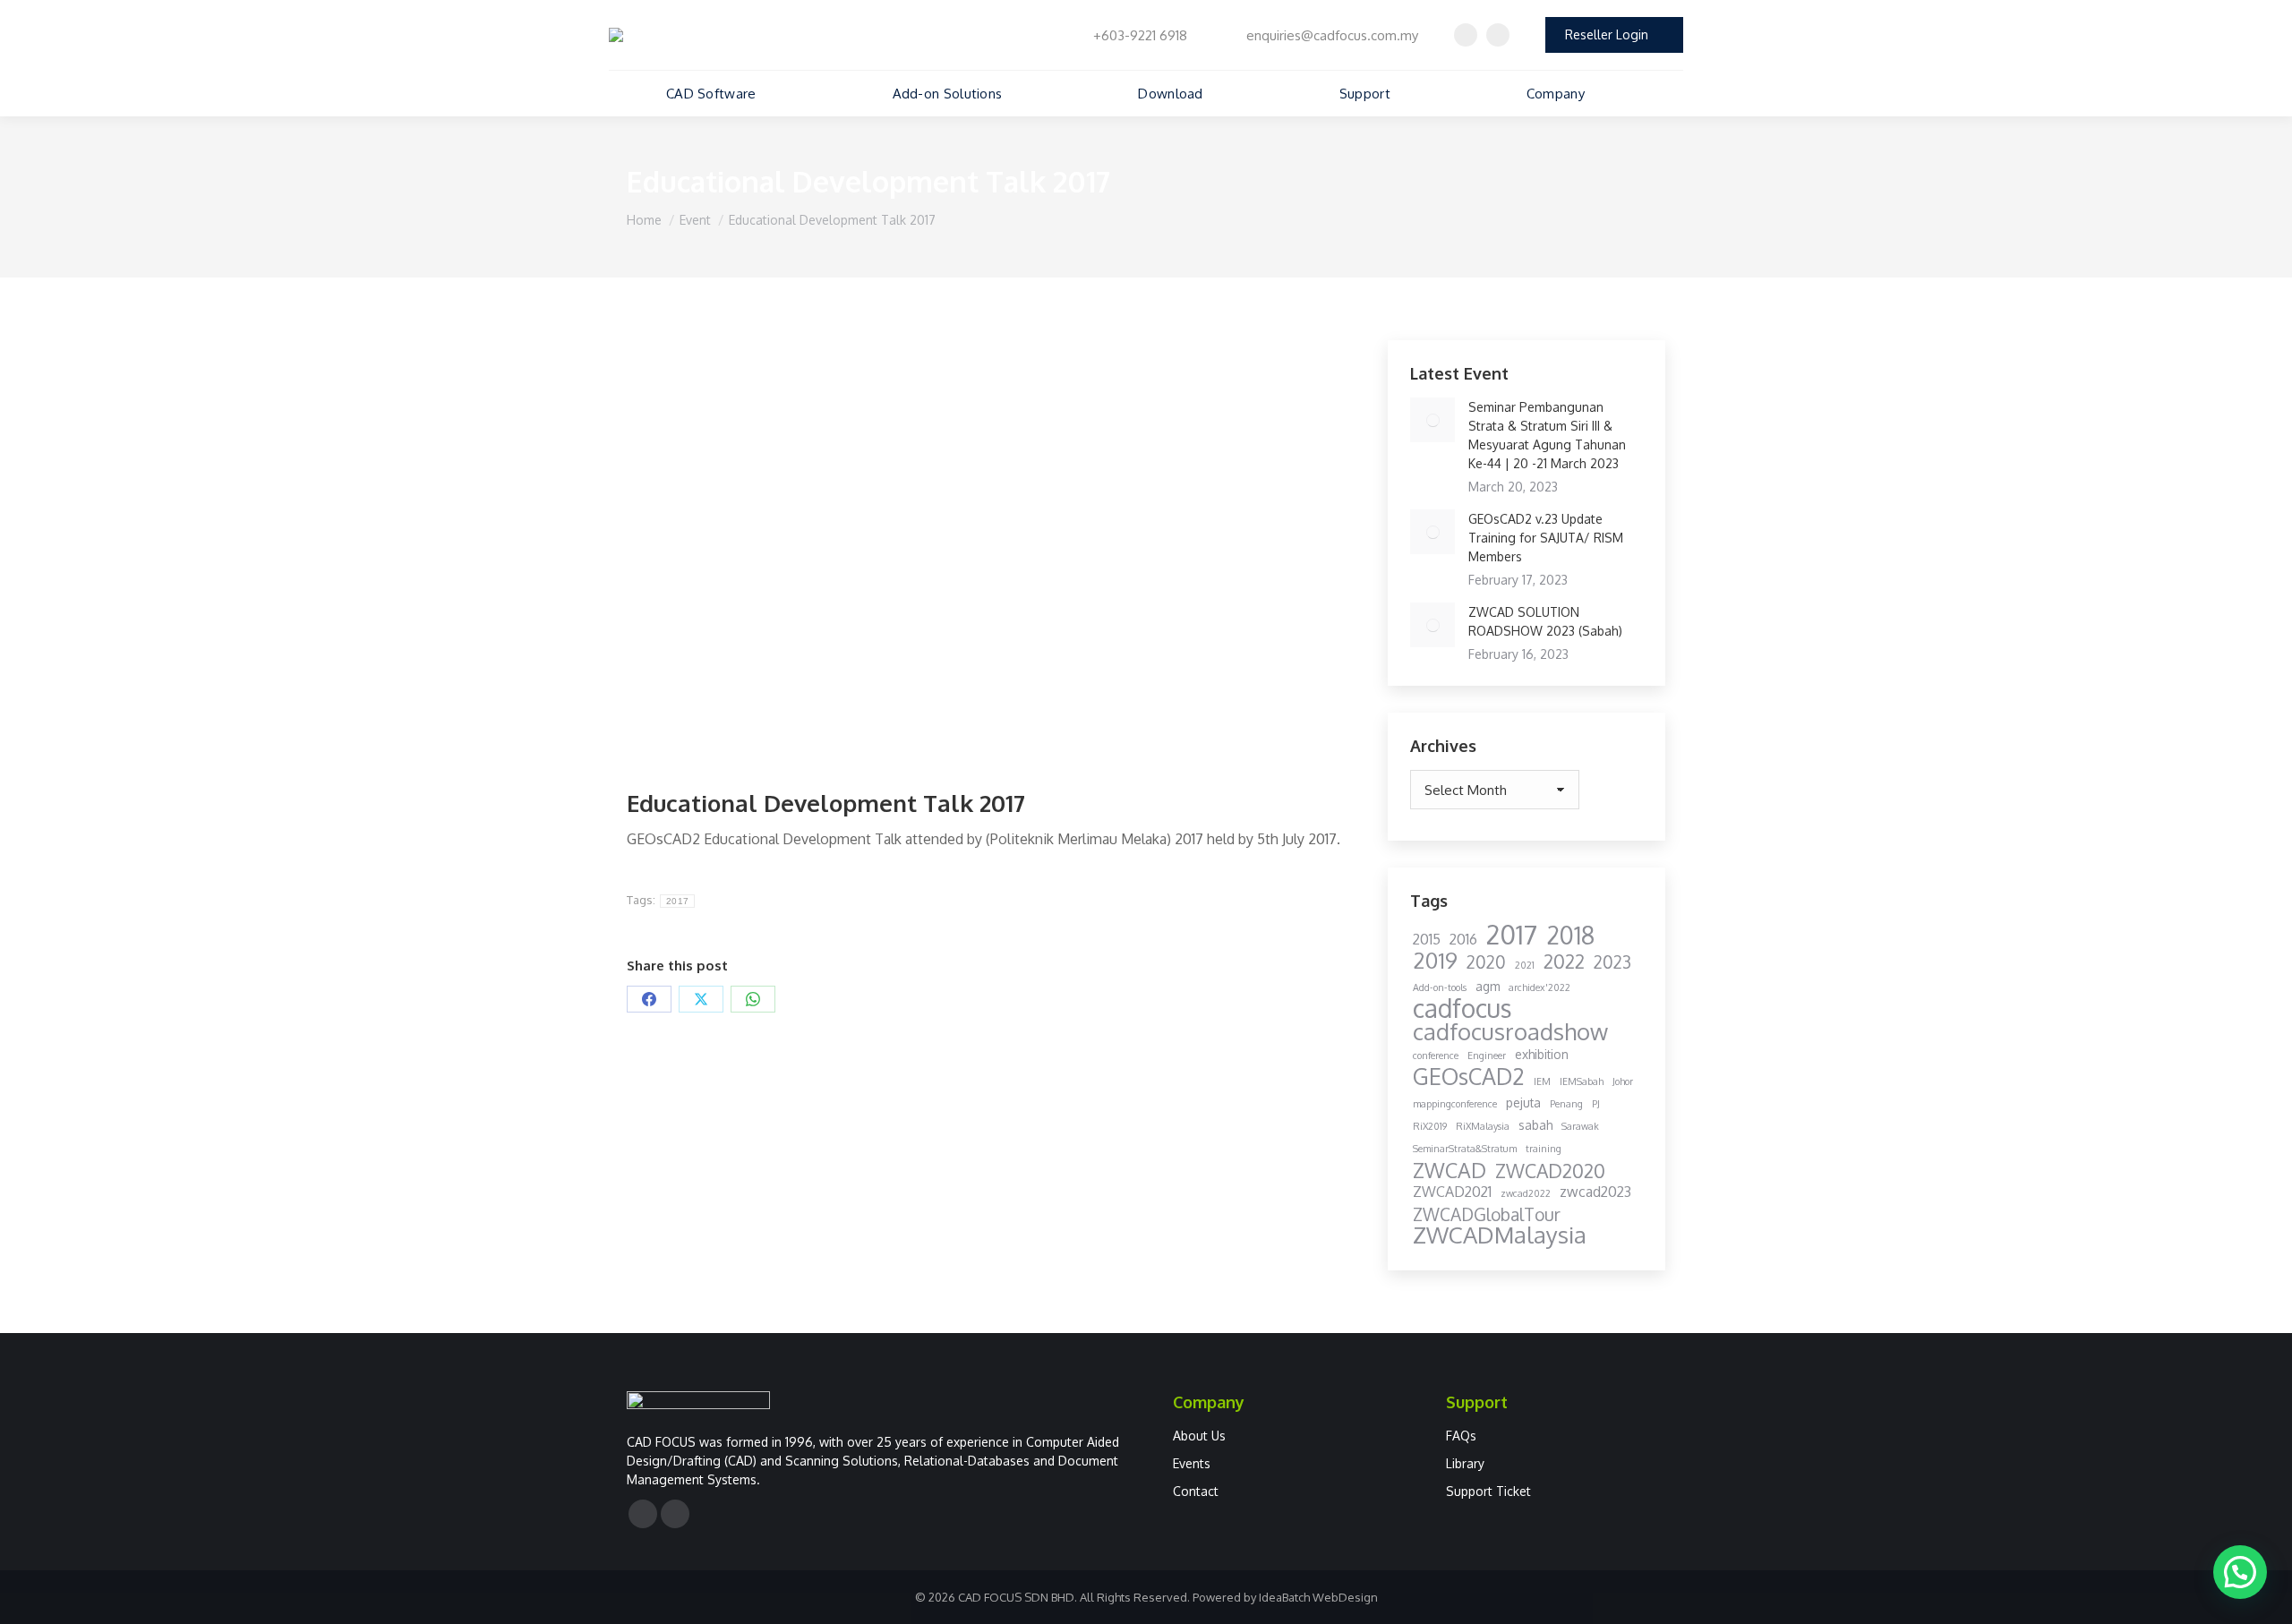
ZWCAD (1450, 1170)
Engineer (1487, 1056)
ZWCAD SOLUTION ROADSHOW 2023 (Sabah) (1545, 621)
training (1544, 1149)
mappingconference (1455, 1104)
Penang (1566, 1104)
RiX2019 (1430, 1126)
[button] (2240, 1572)
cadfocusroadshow (1510, 1032)
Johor (1623, 1081)
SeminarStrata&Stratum (1465, 1149)
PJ (1596, 1104)
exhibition (1542, 1054)
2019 (1435, 960)
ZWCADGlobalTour (1487, 1214)
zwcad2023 (1595, 1192)
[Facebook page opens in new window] (1466, 35)
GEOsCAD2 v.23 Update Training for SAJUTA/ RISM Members (1546, 538)
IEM (1542, 1081)
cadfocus (1462, 1009)
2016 (1463, 939)
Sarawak (1580, 1126)
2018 (1570, 935)
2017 (677, 901)
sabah (1535, 1125)
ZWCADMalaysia (1500, 1235)
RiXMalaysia (1483, 1126)
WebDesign (1345, 1597)
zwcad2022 (1526, 1193)
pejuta (1523, 1103)
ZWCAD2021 (1452, 1192)
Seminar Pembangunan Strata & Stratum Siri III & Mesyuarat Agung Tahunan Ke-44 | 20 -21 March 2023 (1547, 435)
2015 (1427, 939)
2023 (1612, 962)
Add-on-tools (1440, 987)
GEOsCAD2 (1469, 1077)
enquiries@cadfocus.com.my (1332, 35)
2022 (1564, 961)
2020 (1486, 962)
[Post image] (1432, 420)
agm (1488, 986)
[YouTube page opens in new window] (1498, 35)
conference (1436, 1056)
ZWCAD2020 (1550, 1171)
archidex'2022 (1539, 987)
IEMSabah (1582, 1081)
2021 (1525, 965)
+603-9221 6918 (1140, 35)
